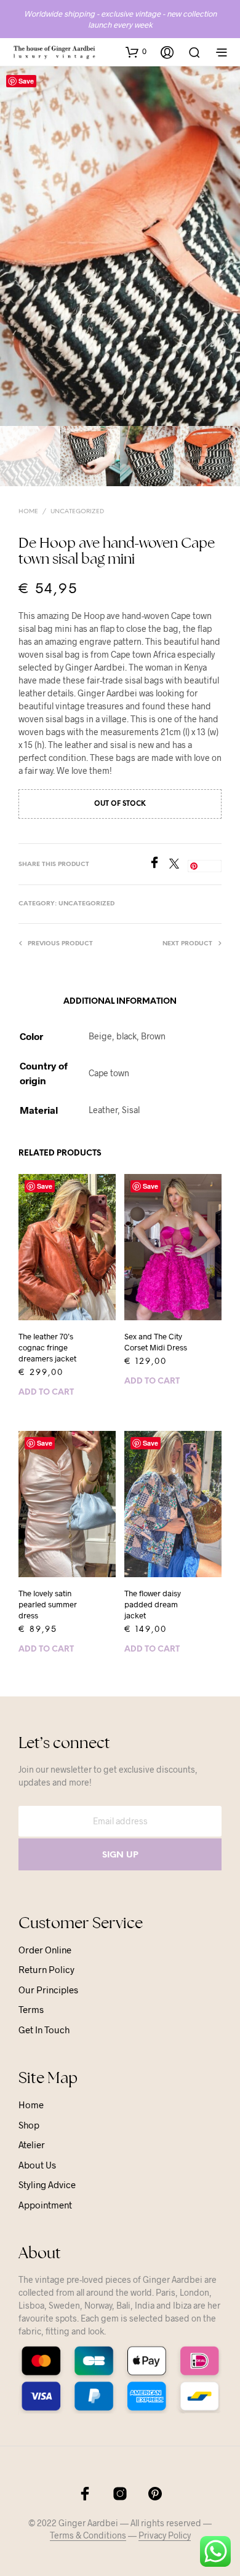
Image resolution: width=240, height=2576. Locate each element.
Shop (29, 2125)
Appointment (45, 2205)
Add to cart (46, 1392)
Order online (45, 1950)
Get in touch (44, 2030)
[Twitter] (178, 865)
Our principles (48, 1990)
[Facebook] (159, 865)
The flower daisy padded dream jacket (153, 1604)
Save (26, 81)
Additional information (120, 1002)
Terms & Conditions (88, 2535)
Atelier (32, 2145)
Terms (31, 2009)
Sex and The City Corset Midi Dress (156, 1342)
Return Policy (46, 1969)
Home (28, 512)
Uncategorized (77, 512)
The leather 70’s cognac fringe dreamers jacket (47, 1347)
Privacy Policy (165, 2535)
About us (37, 2165)
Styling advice (47, 2184)
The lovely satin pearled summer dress (48, 1604)
